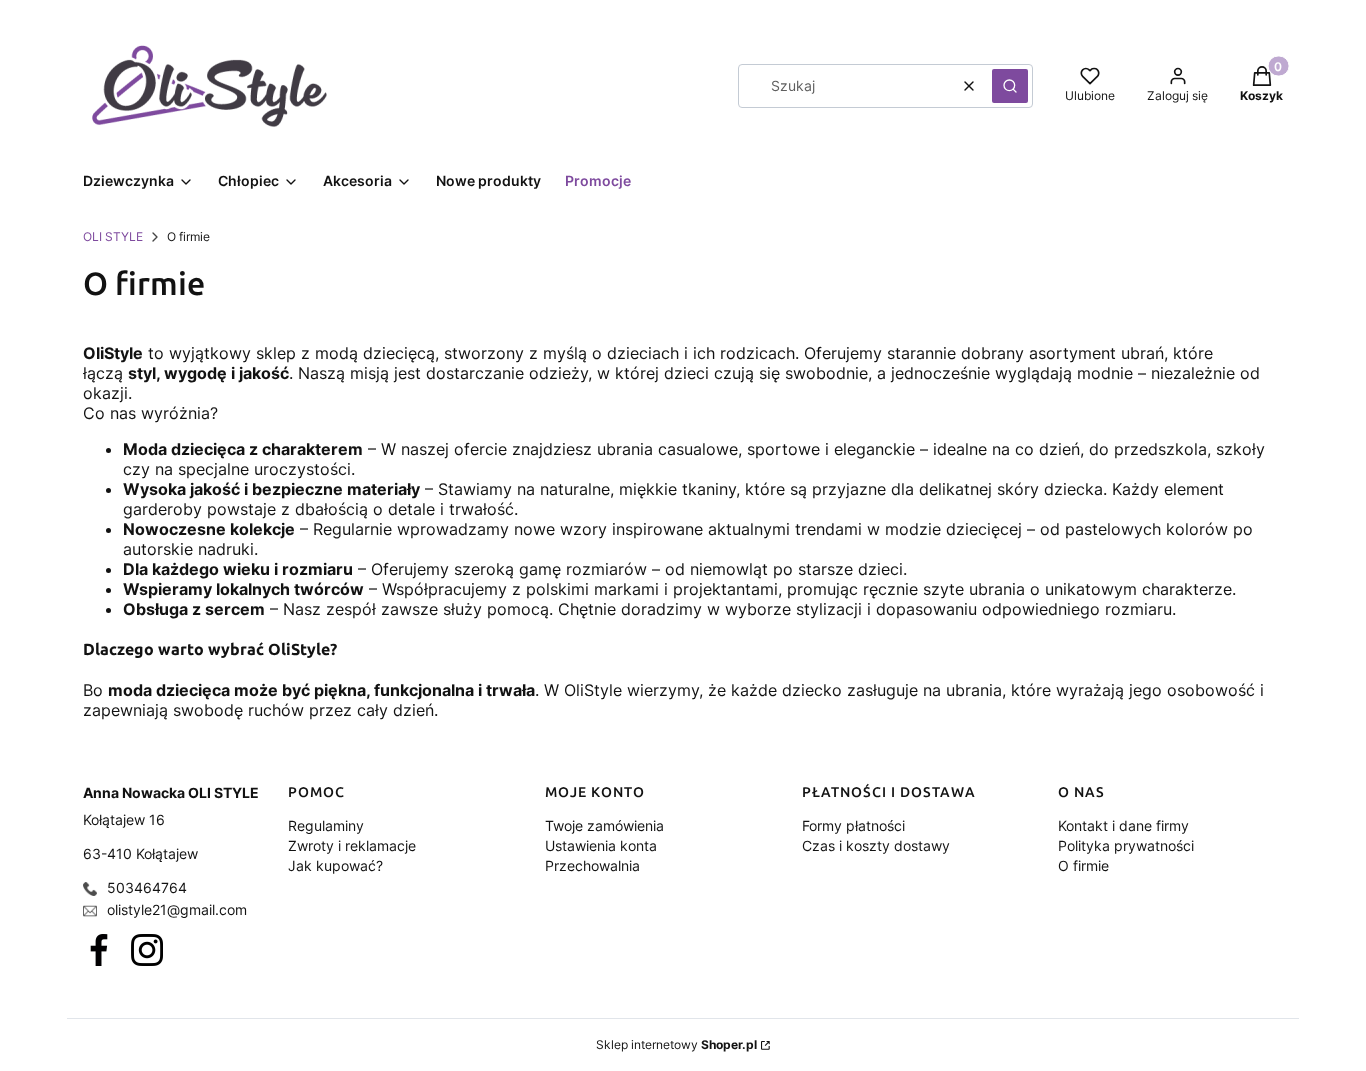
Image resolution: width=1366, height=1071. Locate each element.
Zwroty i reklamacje (352, 845)
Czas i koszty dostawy (876, 845)
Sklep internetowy (676, 1044)
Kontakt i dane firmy (1123, 825)
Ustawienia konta (601, 845)
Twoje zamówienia (604, 825)
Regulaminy (326, 825)
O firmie (1083, 865)
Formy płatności (853, 825)
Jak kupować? (335, 865)
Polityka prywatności (1126, 845)
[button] (1010, 86)
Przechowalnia (592, 865)
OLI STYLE (113, 236)
